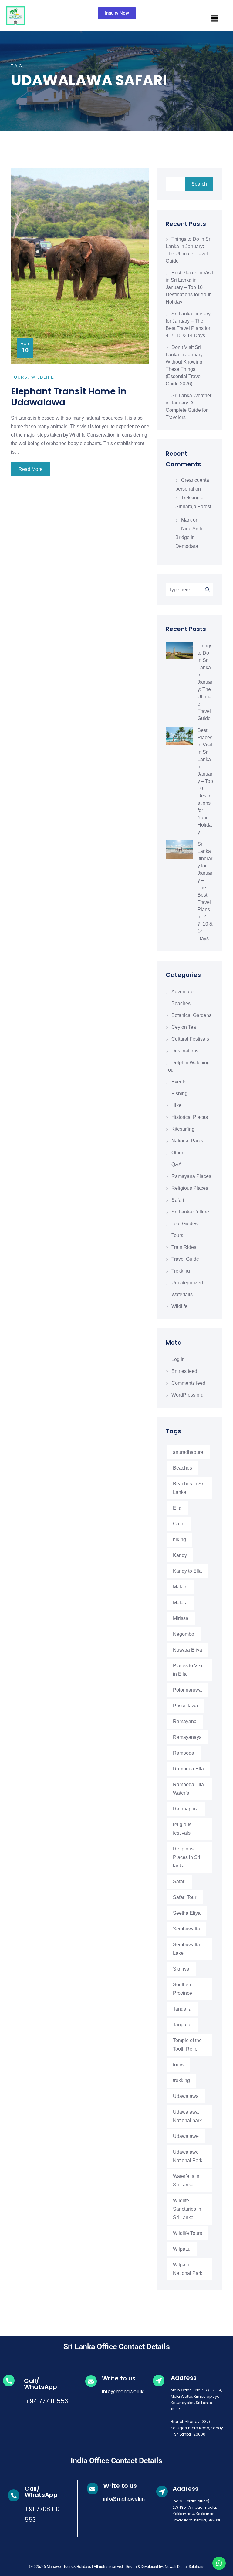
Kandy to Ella (187, 1571)
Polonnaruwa (187, 1690)
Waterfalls (182, 1295)
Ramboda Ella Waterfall (188, 1789)
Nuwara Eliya (187, 1650)
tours (178, 2065)
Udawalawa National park (187, 2116)
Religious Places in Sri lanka (187, 1857)
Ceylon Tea (184, 1027)
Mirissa (181, 1618)
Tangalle (182, 2025)
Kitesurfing (183, 1129)
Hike (176, 1105)
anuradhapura (188, 1452)
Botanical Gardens (191, 1015)
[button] (214, 18)
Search (199, 184)
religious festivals (182, 1829)
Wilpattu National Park (188, 2269)
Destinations (185, 1051)
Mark (186, 520)
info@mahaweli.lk (123, 2392)
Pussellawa (186, 1706)
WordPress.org (187, 1395)
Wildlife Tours (187, 2233)
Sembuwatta (186, 1929)
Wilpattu (182, 2249)
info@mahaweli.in (124, 2499)
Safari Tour (185, 1897)
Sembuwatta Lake (186, 1949)
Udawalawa (186, 2096)
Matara (180, 1603)
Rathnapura (186, 1809)
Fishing (179, 1093)
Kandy (180, 1555)
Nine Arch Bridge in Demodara (189, 537)
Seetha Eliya (187, 1913)
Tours (177, 1235)
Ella (177, 1508)
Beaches (181, 1003)
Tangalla (182, 2009)
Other (177, 1153)
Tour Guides (184, 1224)
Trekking (181, 1271)
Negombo (184, 1634)
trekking (181, 2080)
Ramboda (184, 1753)
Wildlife (179, 1306)
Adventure (182, 992)
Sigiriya (181, 1969)
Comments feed (188, 1383)
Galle (179, 1524)
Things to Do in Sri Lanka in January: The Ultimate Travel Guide (205, 682)
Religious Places (190, 1188)
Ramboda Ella (188, 1769)
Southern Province (183, 1989)
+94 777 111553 (46, 2401)
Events (179, 1082)
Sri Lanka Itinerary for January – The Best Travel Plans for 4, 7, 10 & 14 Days (205, 891)
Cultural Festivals (190, 1039)
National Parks (187, 1141)
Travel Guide (185, 1259)
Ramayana (185, 1721)
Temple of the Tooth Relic (187, 2045)
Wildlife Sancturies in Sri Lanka (187, 2209)
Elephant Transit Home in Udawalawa (69, 397)
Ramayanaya (187, 1737)
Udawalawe (186, 2136)
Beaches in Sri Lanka (189, 1488)
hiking (179, 1540)
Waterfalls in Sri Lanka (186, 2180)
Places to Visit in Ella (188, 1670)
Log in (178, 1359)
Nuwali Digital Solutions (184, 2567)
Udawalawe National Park (188, 2156)
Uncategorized (187, 1283)
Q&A (177, 1164)
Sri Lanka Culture (190, 1212)
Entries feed (184, 1371)
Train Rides (184, 1247)
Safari (178, 1200)
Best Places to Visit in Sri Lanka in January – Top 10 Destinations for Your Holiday (189, 287)
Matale (180, 1587)
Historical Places (190, 1117)
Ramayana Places (191, 1176)
